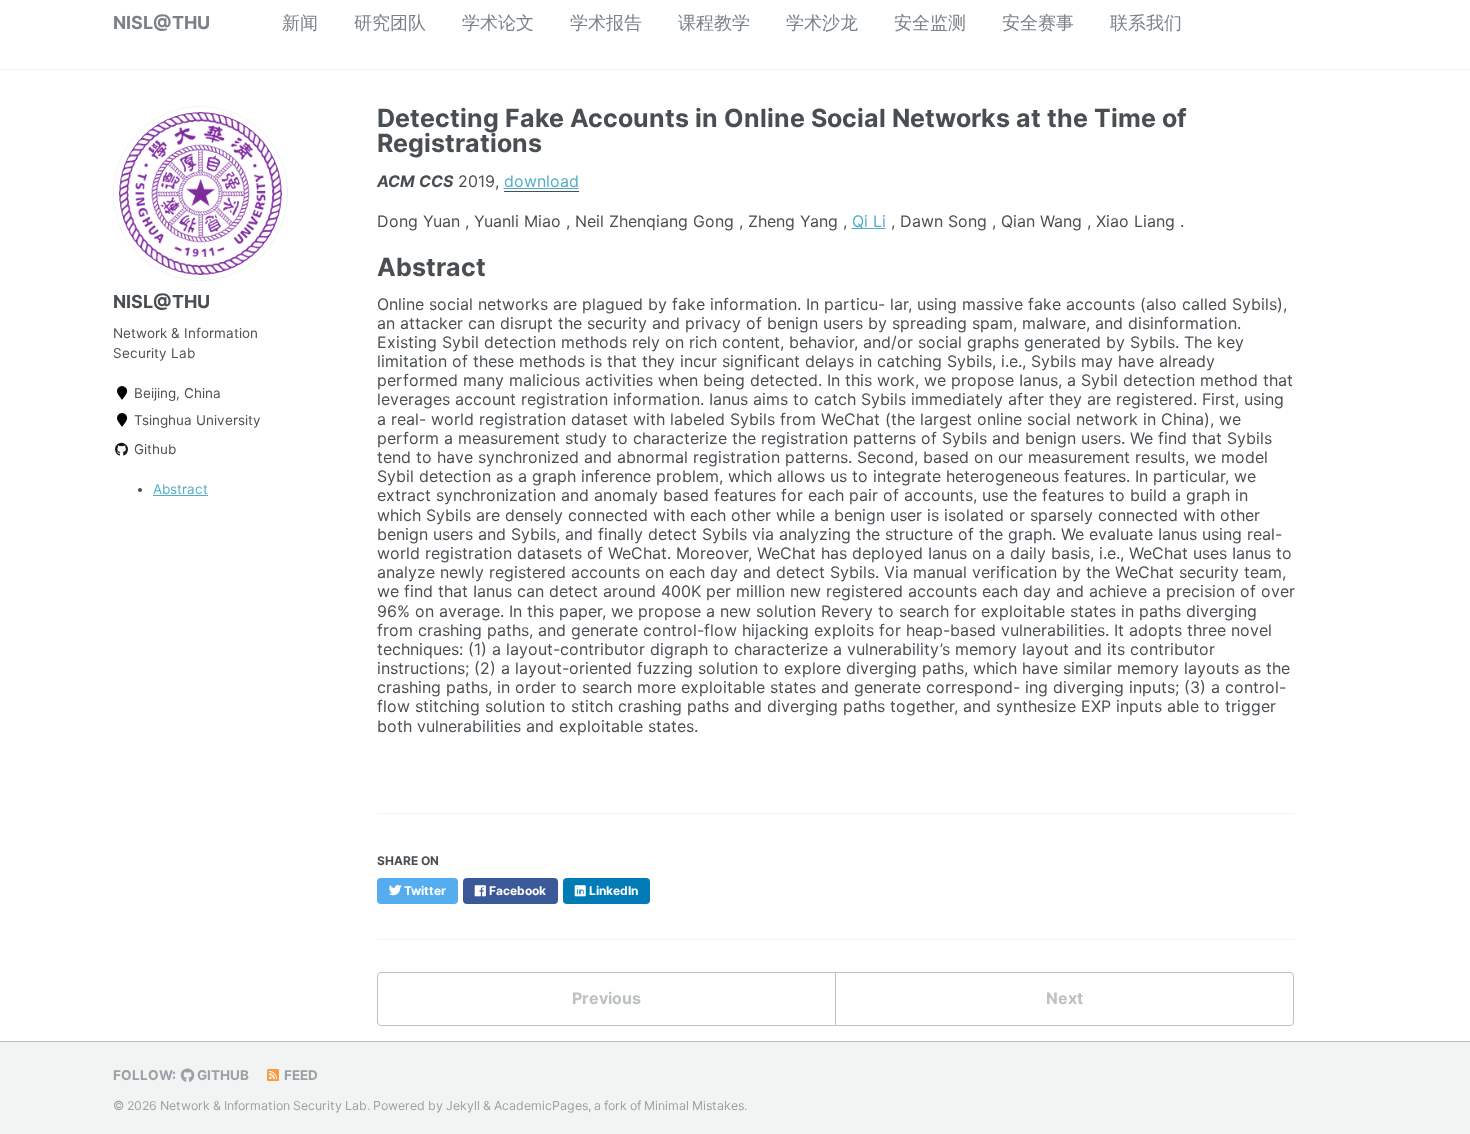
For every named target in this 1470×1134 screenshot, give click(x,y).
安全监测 (930, 22)
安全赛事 (1038, 22)
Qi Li (869, 221)
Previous (606, 998)
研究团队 (390, 22)
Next (1064, 998)
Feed (299, 1075)
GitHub (221, 1075)
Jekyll (463, 1105)
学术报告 (606, 22)
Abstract (180, 489)
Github (153, 449)
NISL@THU (161, 22)
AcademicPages (541, 1105)
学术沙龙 (822, 22)
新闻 (300, 22)
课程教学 (714, 22)
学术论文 (498, 22)
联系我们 (1146, 22)
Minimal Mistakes (694, 1105)
